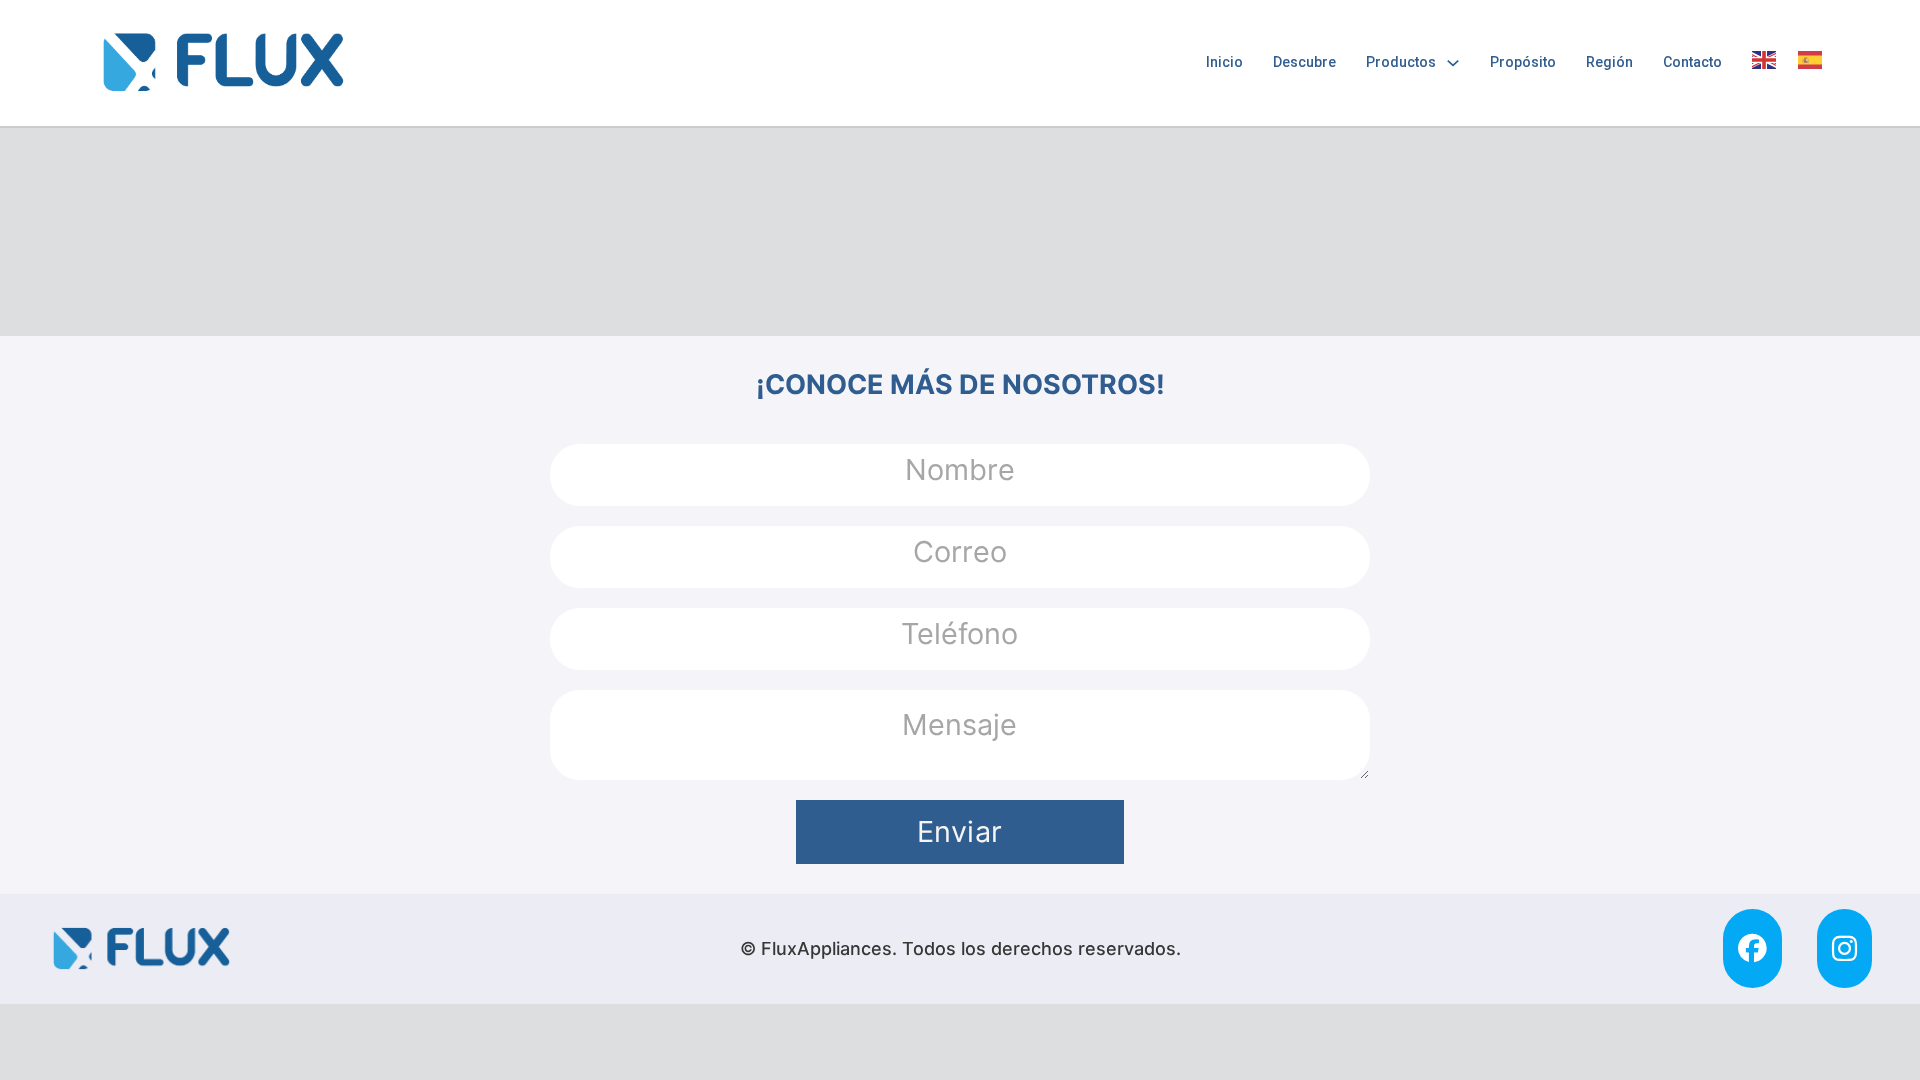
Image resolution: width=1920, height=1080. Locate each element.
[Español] (1811, 60)
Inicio (1224, 62)
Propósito (1523, 62)
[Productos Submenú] (1453, 63)
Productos (1401, 62)
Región (1609, 62)
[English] (1765, 60)
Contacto (1692, 62)
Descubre (1304, 62)
